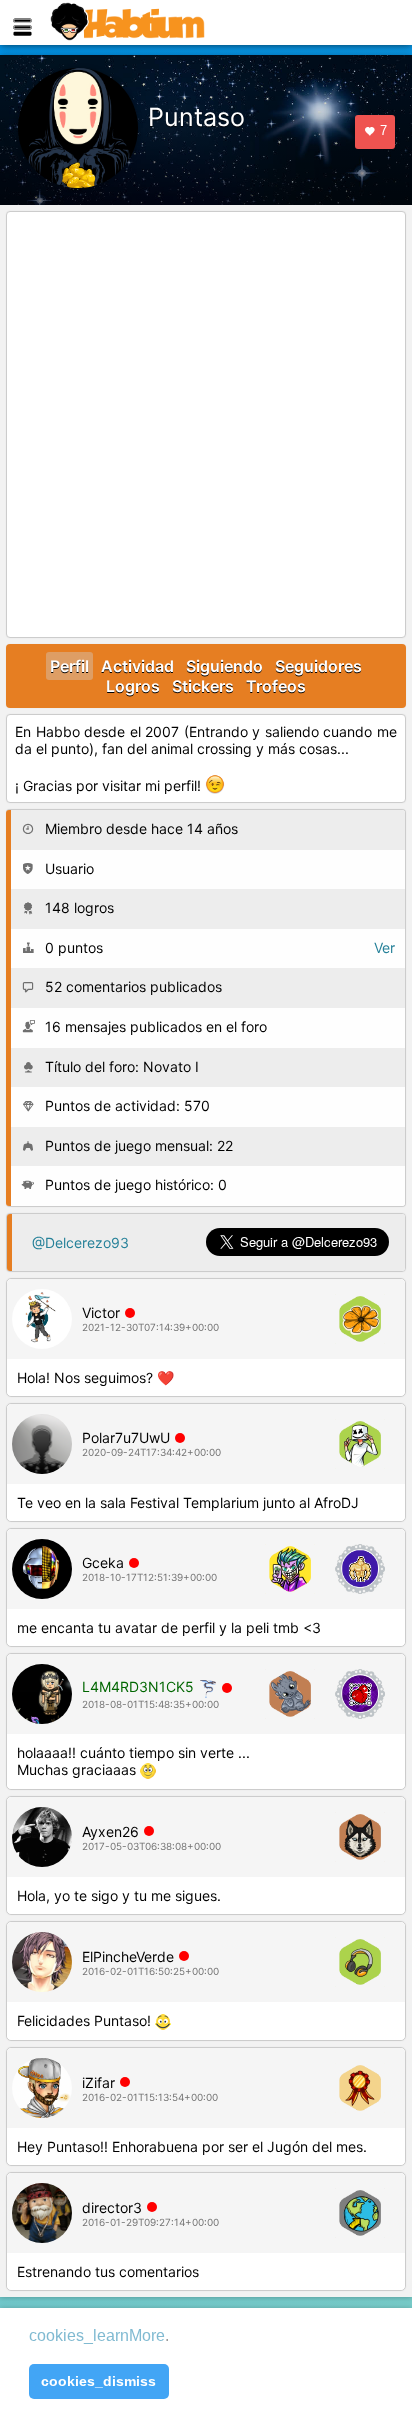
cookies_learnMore (97, 2335)
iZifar (98, 2082)
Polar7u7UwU (126, 1437)
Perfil (69, 666)
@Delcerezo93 (80, 1242)
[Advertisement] (206, 426)
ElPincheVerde (128, 1956)
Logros (133, 686)
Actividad (137, 666)
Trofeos (276, 686)
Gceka (103, 1562)
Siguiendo (224, 666)
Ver (384, 947)
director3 (112, 2207)
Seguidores (318, 666)
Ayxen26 (110, 1831)
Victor (101, 1312)
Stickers (203, 686)
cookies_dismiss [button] (98, 2381)
